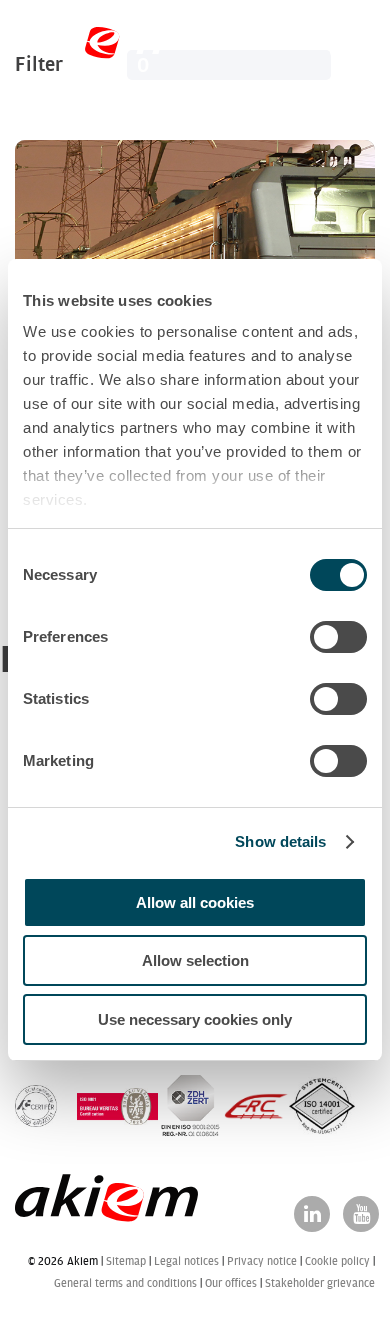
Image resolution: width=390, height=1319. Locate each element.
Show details (280, 841)
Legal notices (186, 1261)
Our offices (231, 1283)
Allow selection (195, 960)
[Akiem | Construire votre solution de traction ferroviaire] (93, 49)
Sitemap (126, 1261)
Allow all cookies (195, 902)
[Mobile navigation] (352, 49)
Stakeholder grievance (320, 1283)
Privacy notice (262, 1261)
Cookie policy (337, 1261)
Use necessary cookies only (195, 1019)
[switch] (338, 637)
